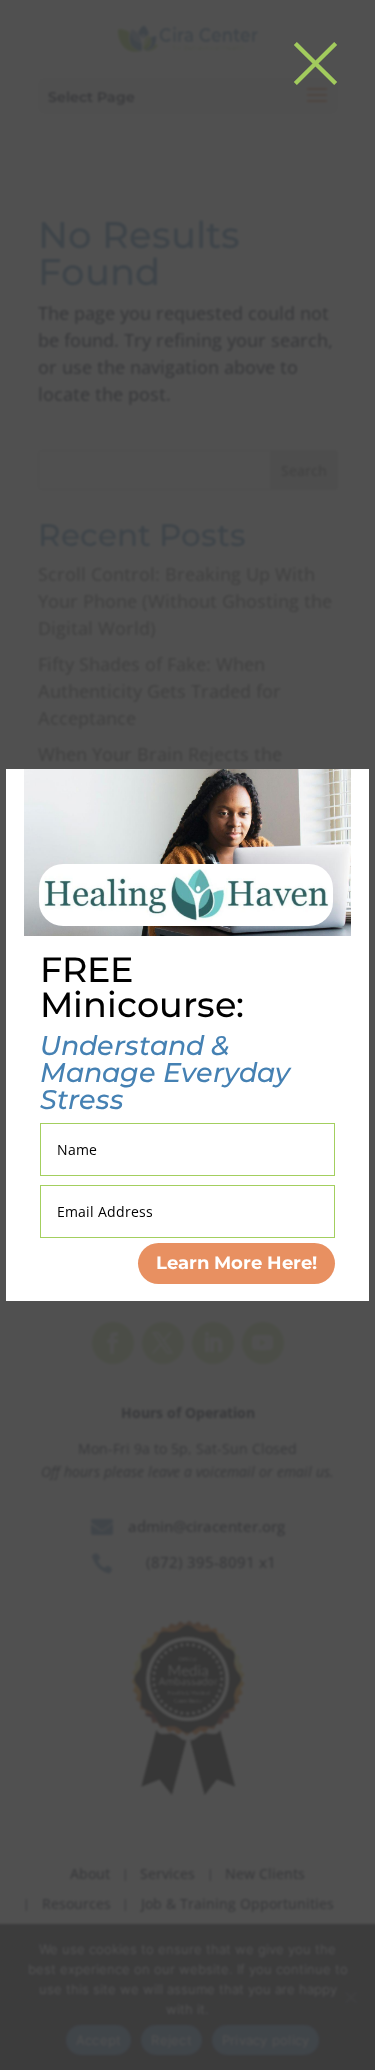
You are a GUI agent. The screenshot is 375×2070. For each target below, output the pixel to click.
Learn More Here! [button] (236, 1263)
